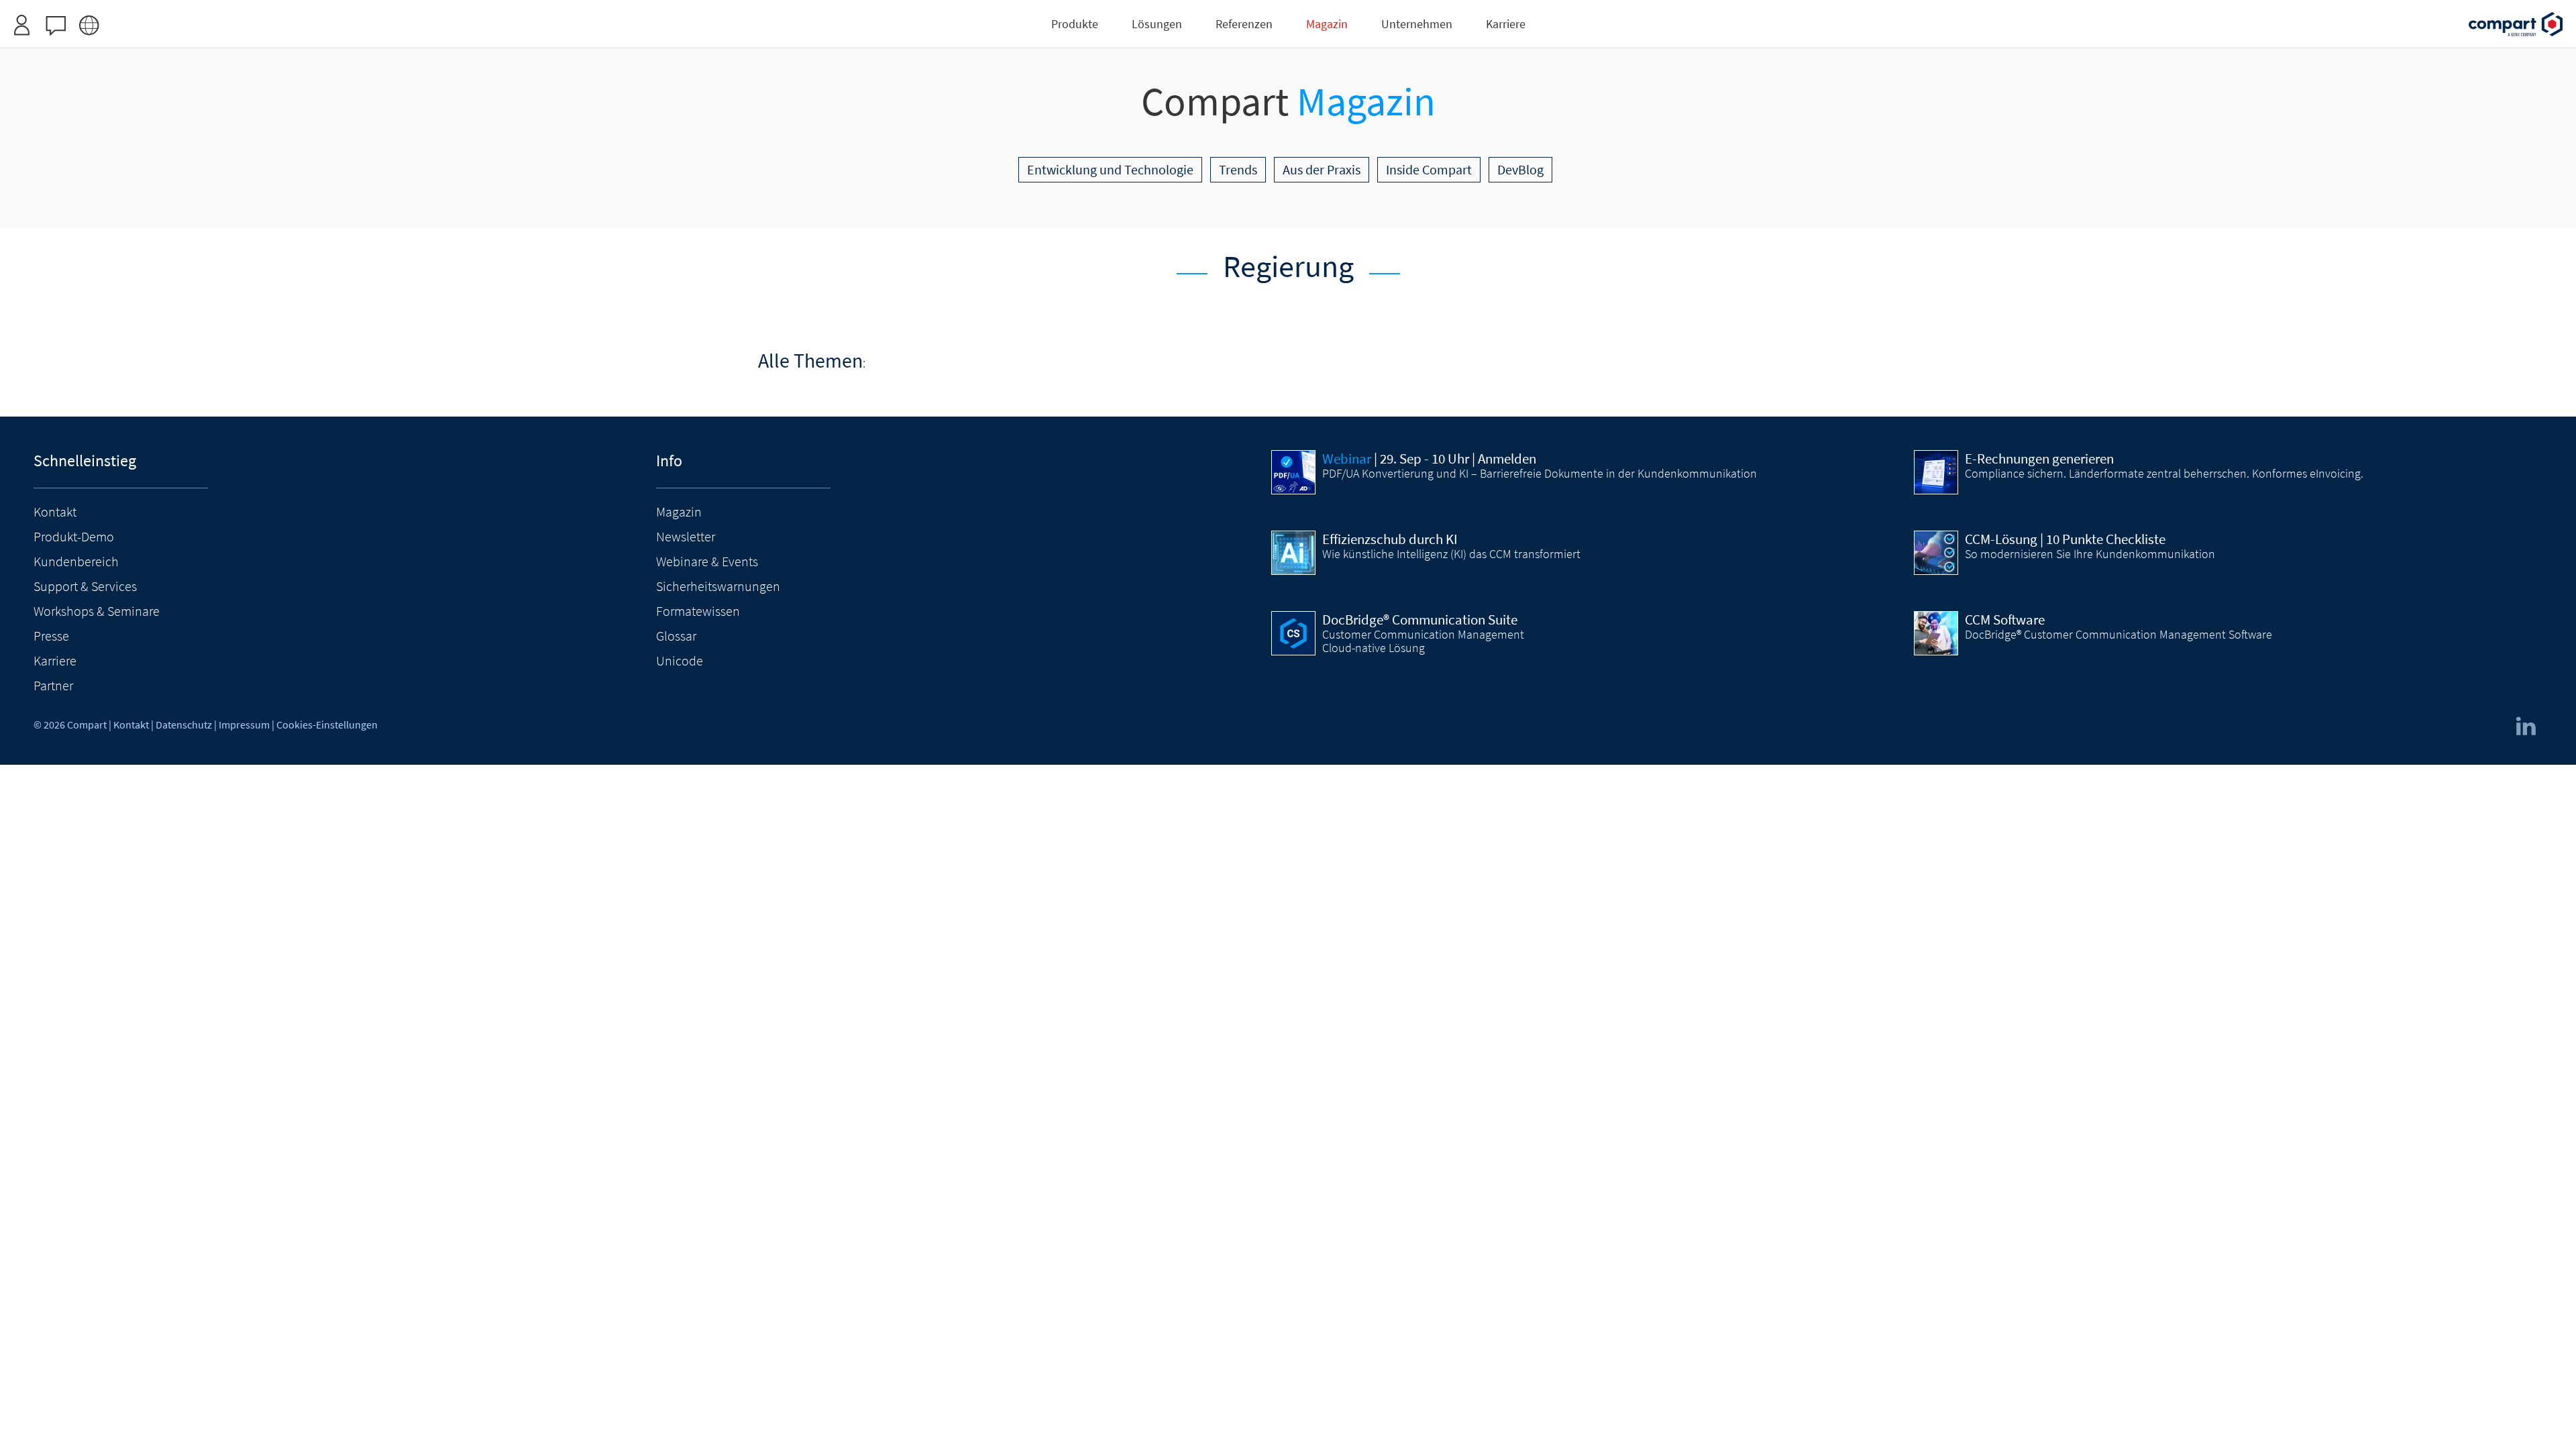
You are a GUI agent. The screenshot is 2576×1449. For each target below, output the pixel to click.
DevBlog (1520, 169)
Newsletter (686, 536)
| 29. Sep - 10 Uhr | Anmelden (1429, 459)
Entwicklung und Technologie (1110, 169)
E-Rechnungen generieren (2039, 459)
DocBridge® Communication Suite (1420, 620)
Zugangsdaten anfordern (1368, 16)
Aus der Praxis (1322, 169)
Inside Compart (1429, 169)
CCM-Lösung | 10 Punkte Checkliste (2065, 539)
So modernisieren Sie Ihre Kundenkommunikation (2090, 554)
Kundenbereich (76, 561)
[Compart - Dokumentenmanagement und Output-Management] (2516, 24)
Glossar (676, 636)
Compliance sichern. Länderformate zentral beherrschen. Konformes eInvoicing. (2164, 474)
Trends (1238, 169)
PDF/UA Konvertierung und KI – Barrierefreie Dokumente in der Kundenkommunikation (1540, 474)
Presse (51, 636)
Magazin (679, 512)
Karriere (55, 660)
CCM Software (2005, 620)
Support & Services (85, 586)
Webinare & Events (707, 561)
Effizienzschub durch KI (1390, 539)
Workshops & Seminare (97, 611)
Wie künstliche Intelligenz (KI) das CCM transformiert (1451, 554)
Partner (53, 685)
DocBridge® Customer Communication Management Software (2118, 635)
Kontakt (55, 512)
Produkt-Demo (74, 536)
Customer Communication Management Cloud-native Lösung (1423, 641)
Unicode (680, 660)
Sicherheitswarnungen (718, 586)
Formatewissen (698, 611)
